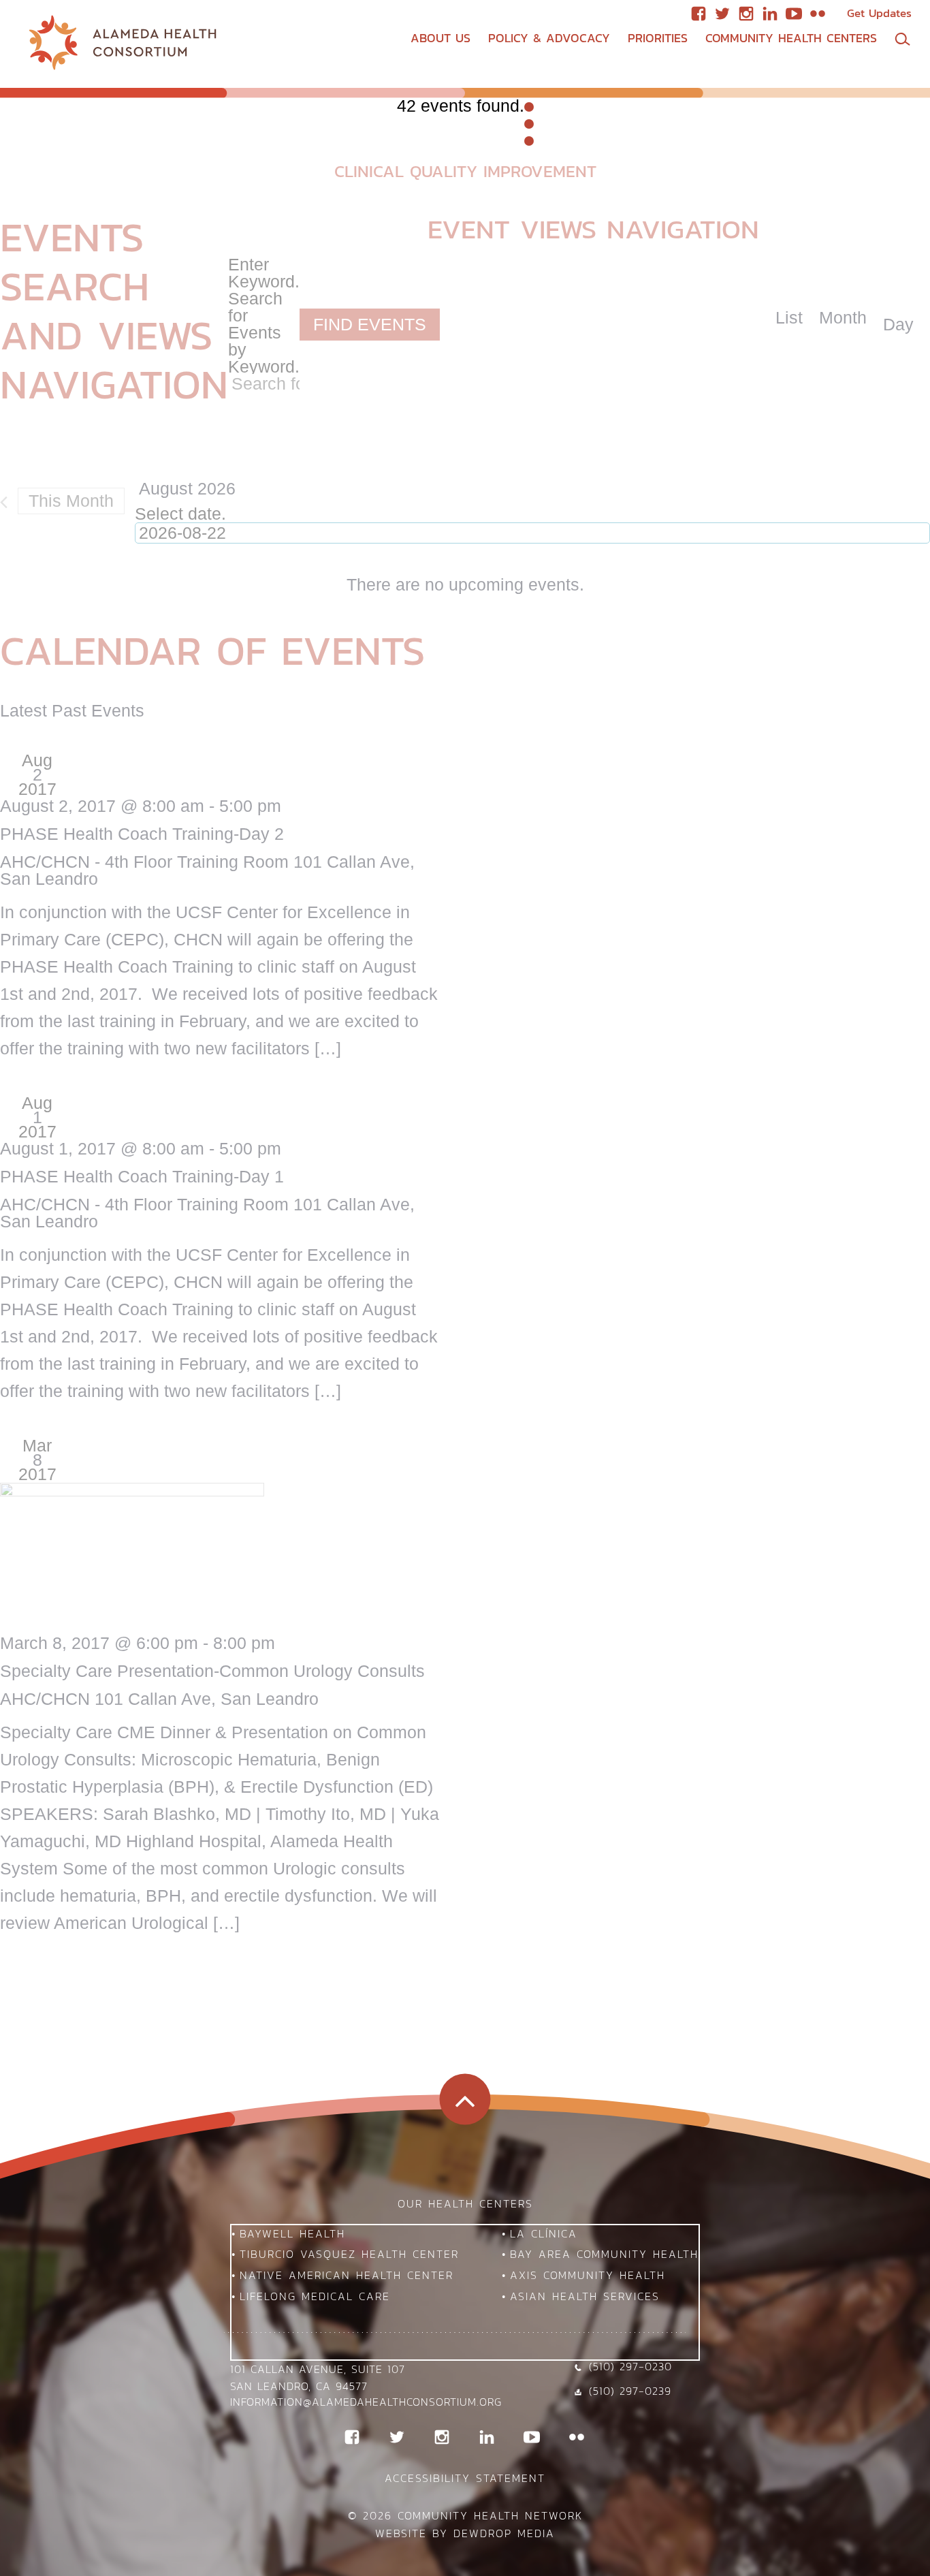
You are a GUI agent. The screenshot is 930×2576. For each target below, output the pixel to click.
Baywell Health (292, 2233)
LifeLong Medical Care (315, 2296)
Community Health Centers (791, 38)
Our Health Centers (465, 2203)
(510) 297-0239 (630, 2391)
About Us (440, 38)
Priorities (658, 38)
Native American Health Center (347, 2275)
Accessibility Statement (465, 2478)
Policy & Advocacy (549, 38)
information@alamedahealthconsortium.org (366, 2402)
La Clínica (544, 2233)
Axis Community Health (588, 2275)
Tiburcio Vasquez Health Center (349, 2254)
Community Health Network (490, 2515)
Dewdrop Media (504, 2533)
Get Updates (879, 13)
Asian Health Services (585, 2296)
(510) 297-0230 (630, 2366)
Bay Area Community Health (604, 2254)
